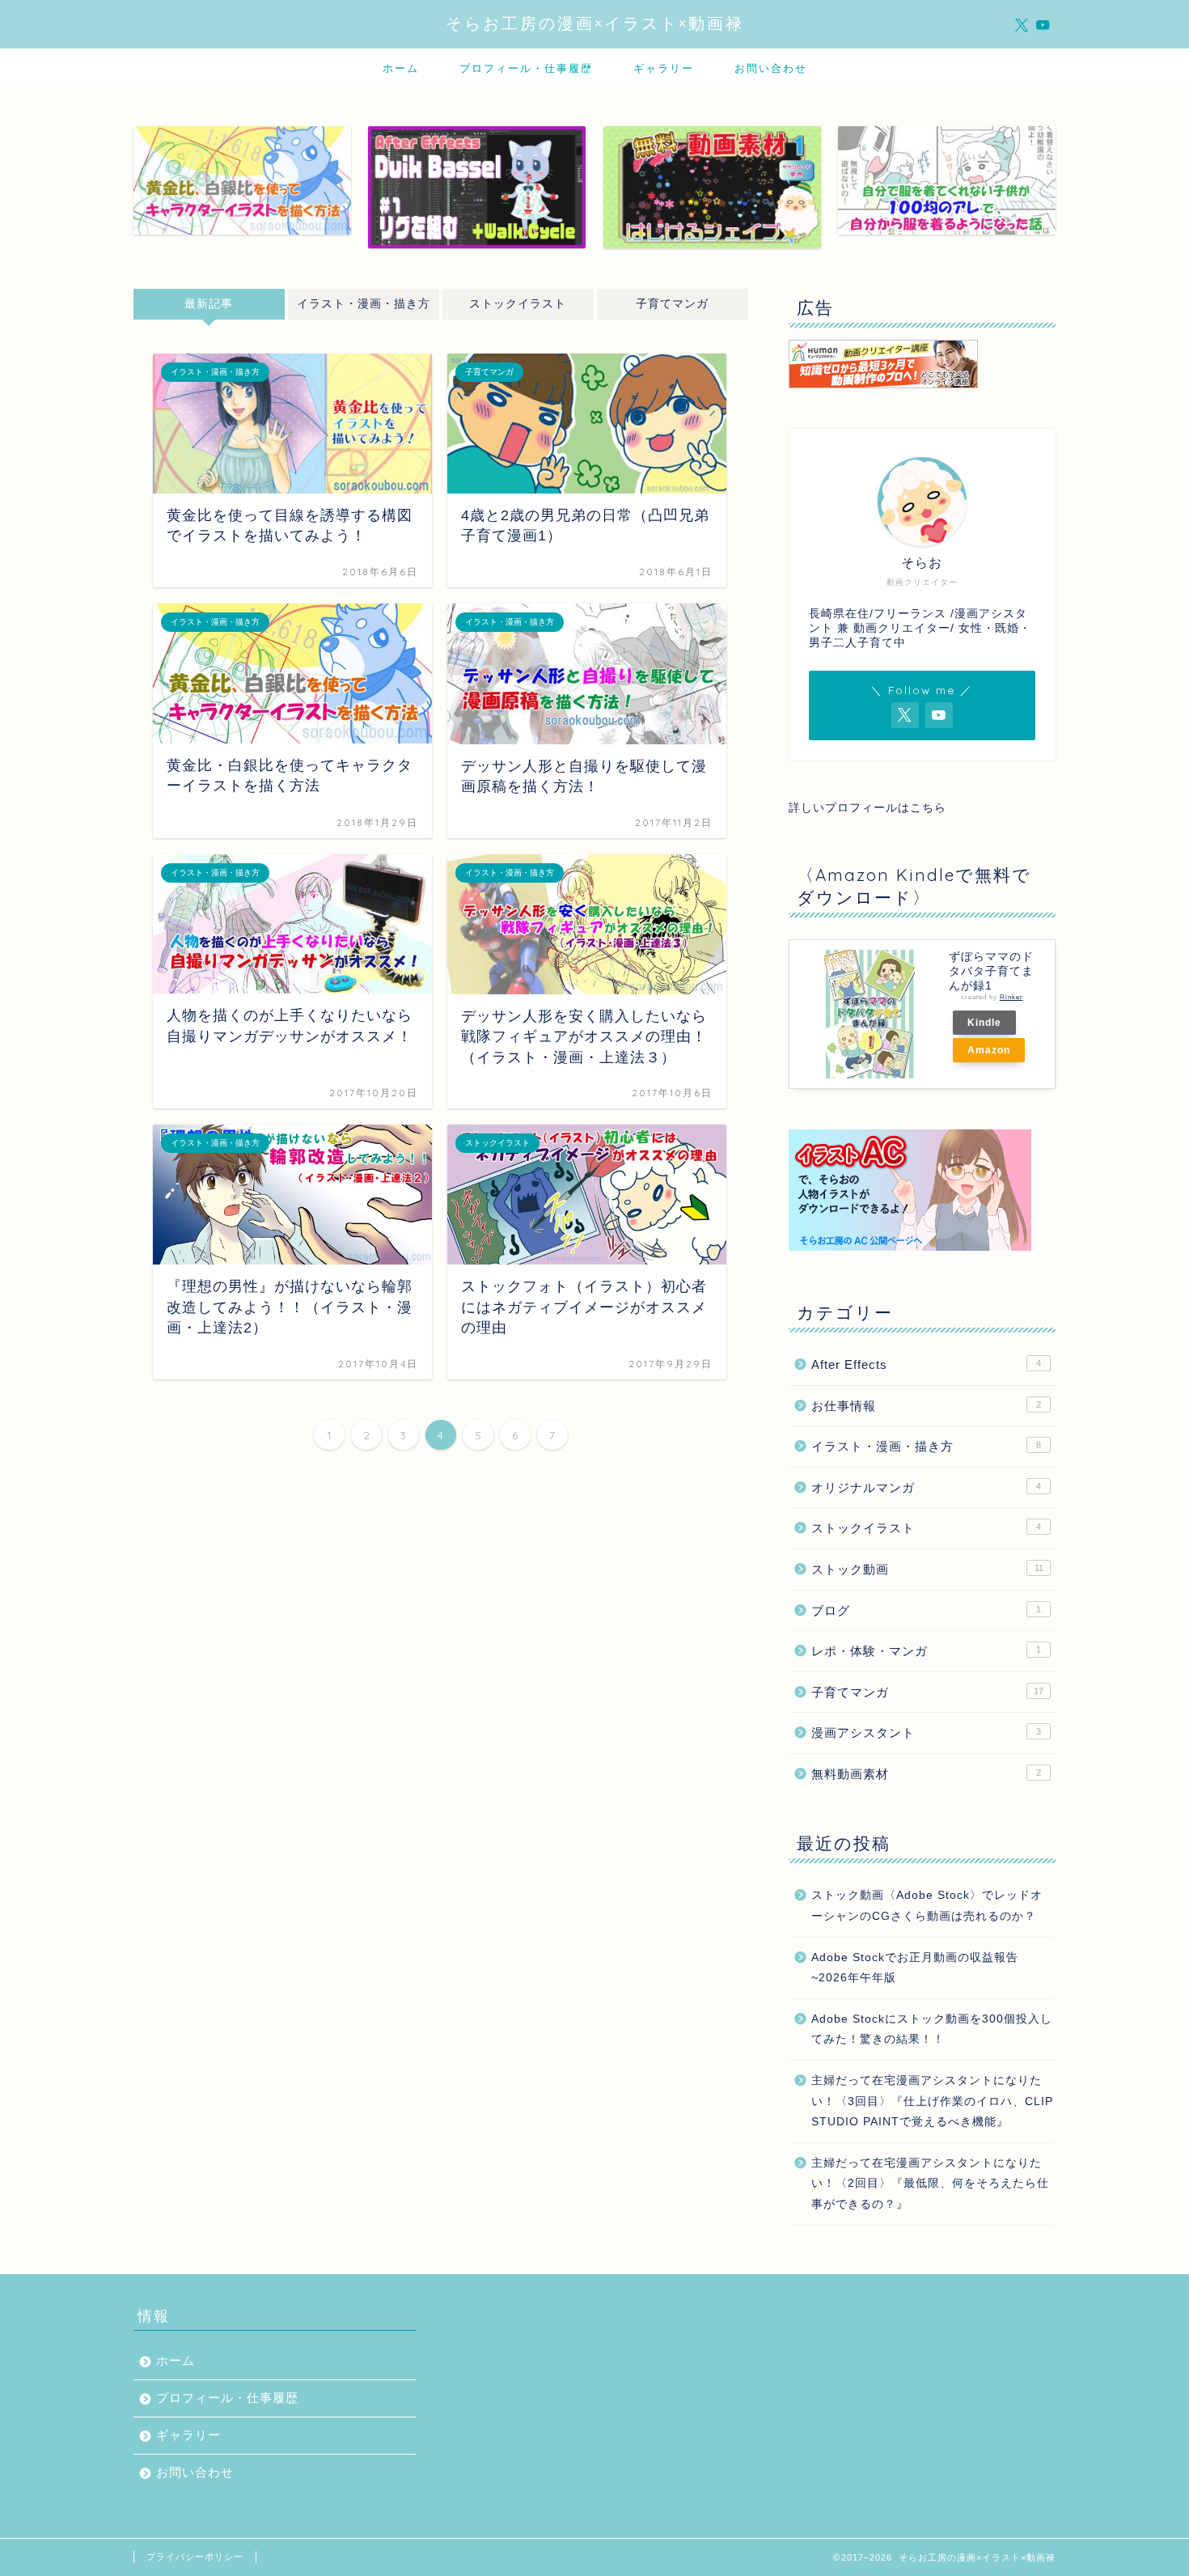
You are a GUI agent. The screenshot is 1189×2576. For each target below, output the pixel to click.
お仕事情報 (926, 1406)
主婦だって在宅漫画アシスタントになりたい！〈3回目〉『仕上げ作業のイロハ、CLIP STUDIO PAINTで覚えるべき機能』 (932, 2101)
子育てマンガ (672, 304)
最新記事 (209, 304)
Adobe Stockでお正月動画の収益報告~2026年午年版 (915, 1968)
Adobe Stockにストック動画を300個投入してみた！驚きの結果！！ (932, 2029)
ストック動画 (927, 1569)
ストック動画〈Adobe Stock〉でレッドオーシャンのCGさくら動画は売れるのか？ (927, 1906)
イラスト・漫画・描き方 (364, 304)
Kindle (984, 1023)
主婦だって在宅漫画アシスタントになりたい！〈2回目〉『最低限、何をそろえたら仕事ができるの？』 (930, 2184)
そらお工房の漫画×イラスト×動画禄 (595, 23)
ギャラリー (664, 68)
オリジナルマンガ (926, 1487)
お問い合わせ (771, 68)
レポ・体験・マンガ (926, 1651)
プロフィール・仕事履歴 (526, 68)
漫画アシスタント (926, 1733)
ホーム (401, 68)
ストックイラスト (518, 304)
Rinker (1011, 997)
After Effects (926, 1364)
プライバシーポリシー (195, 2557)
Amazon (989, 1050)
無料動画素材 (926, 1774)
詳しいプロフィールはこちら (867, 808)
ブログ (926, 1610)
